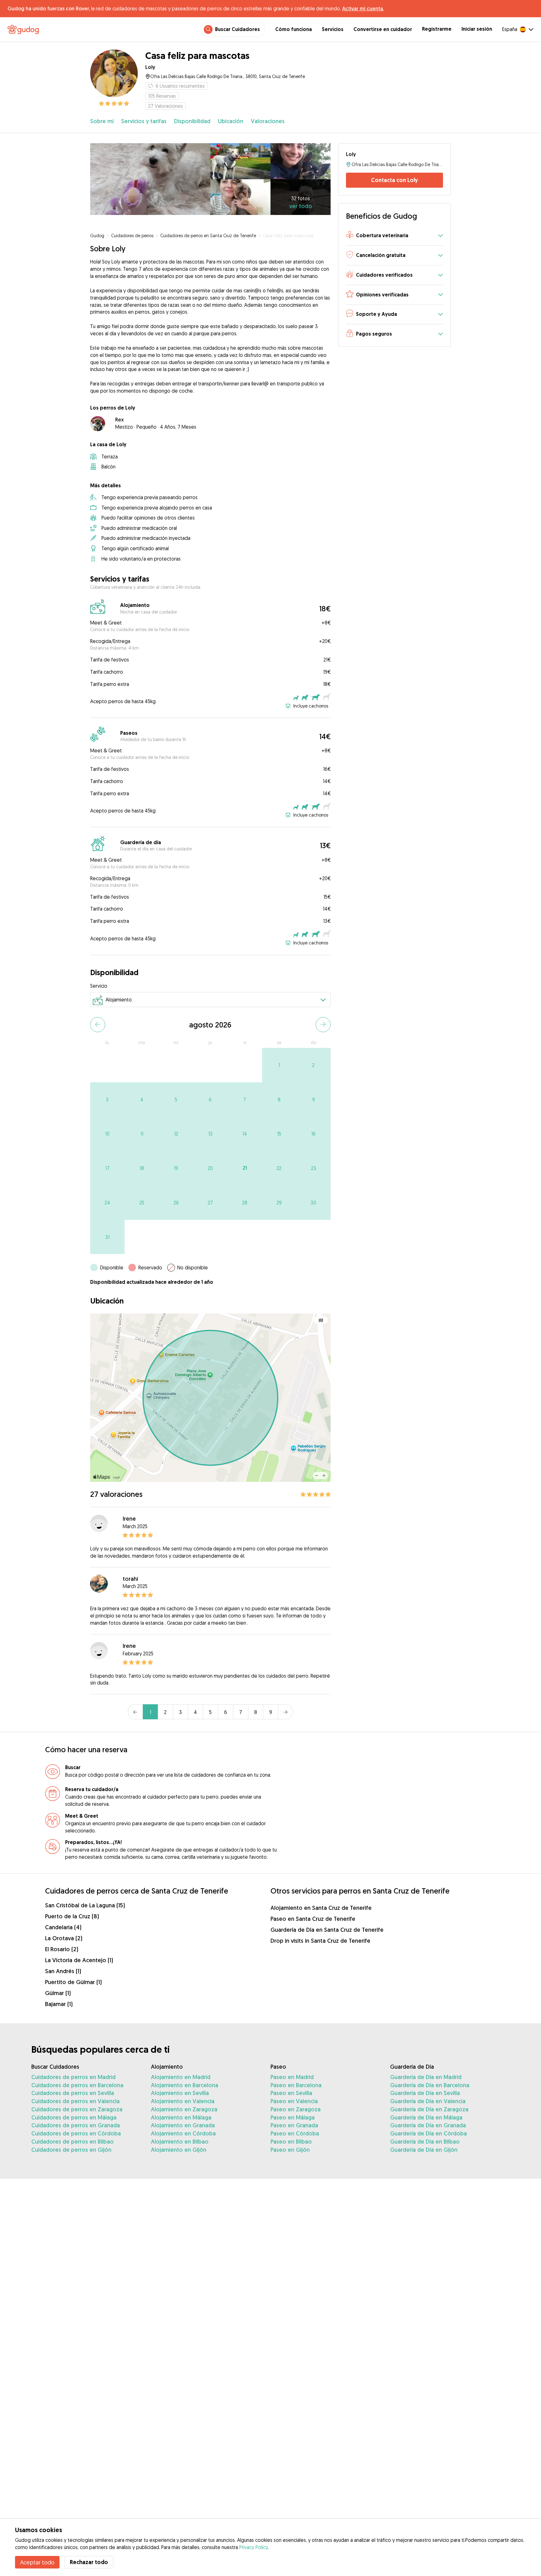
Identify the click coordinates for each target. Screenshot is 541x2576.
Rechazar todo (89, 2562)
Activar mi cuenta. (363, 8)
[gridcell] (279, 1065)
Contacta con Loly (394, 180)
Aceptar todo (37, 2562)
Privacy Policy (253, 2547)
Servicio (99, 986)
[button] (394, 236)
